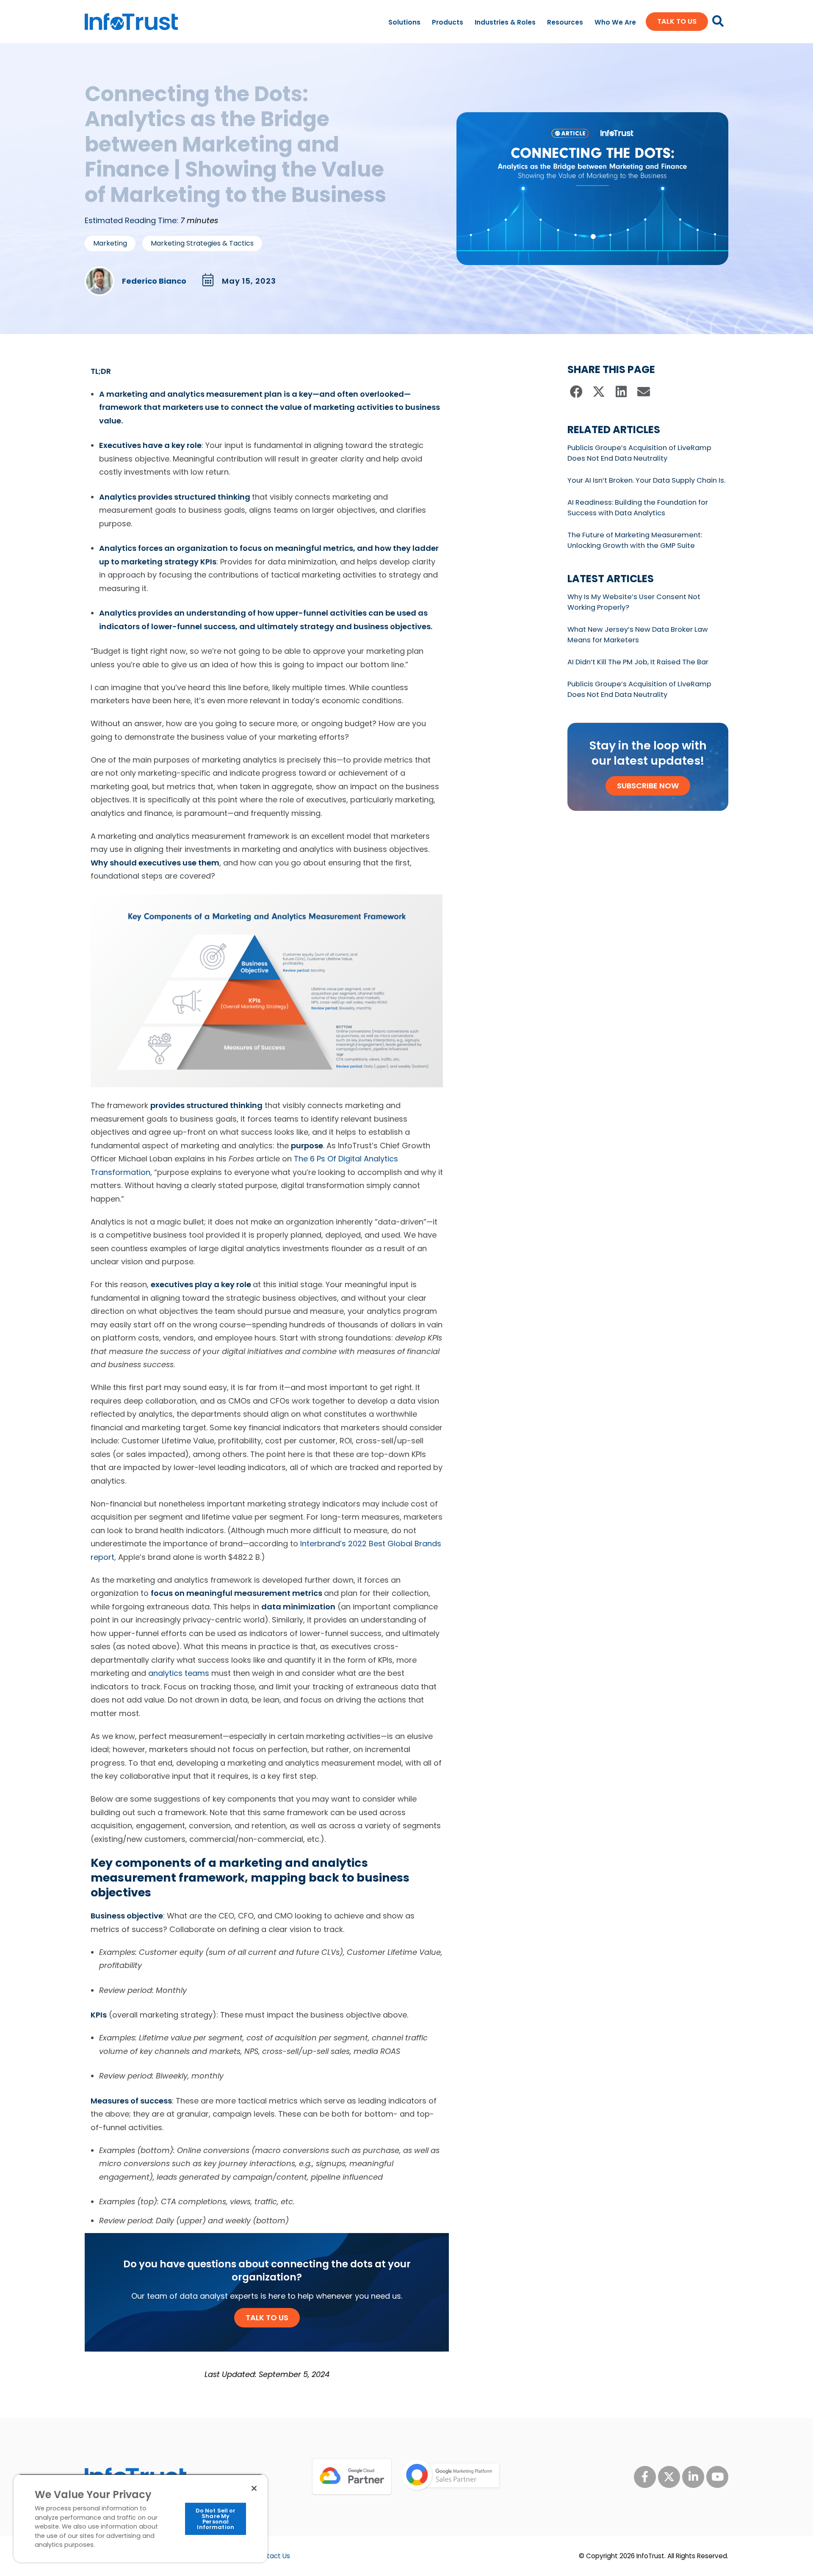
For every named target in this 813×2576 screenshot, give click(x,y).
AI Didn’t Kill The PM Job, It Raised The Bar (638, 662)
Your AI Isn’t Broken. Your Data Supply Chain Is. (646, 480)
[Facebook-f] (645, 2477)
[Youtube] (717, 2477)
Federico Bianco (154, 281)
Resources (565, 22)
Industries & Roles (505, 22)
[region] (141, 2518)
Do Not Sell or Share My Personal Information (216, 2519)
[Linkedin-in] (693, 2477)
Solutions (404, 22)
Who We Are (615, 22)
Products (448, 22)
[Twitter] (669, 2477)
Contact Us (272, 2556)
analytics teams (179, 1673)
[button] (577, 392)
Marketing (110, 243)
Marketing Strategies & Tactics (202, 243)
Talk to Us (267, 2318)
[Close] (254, 2488)
